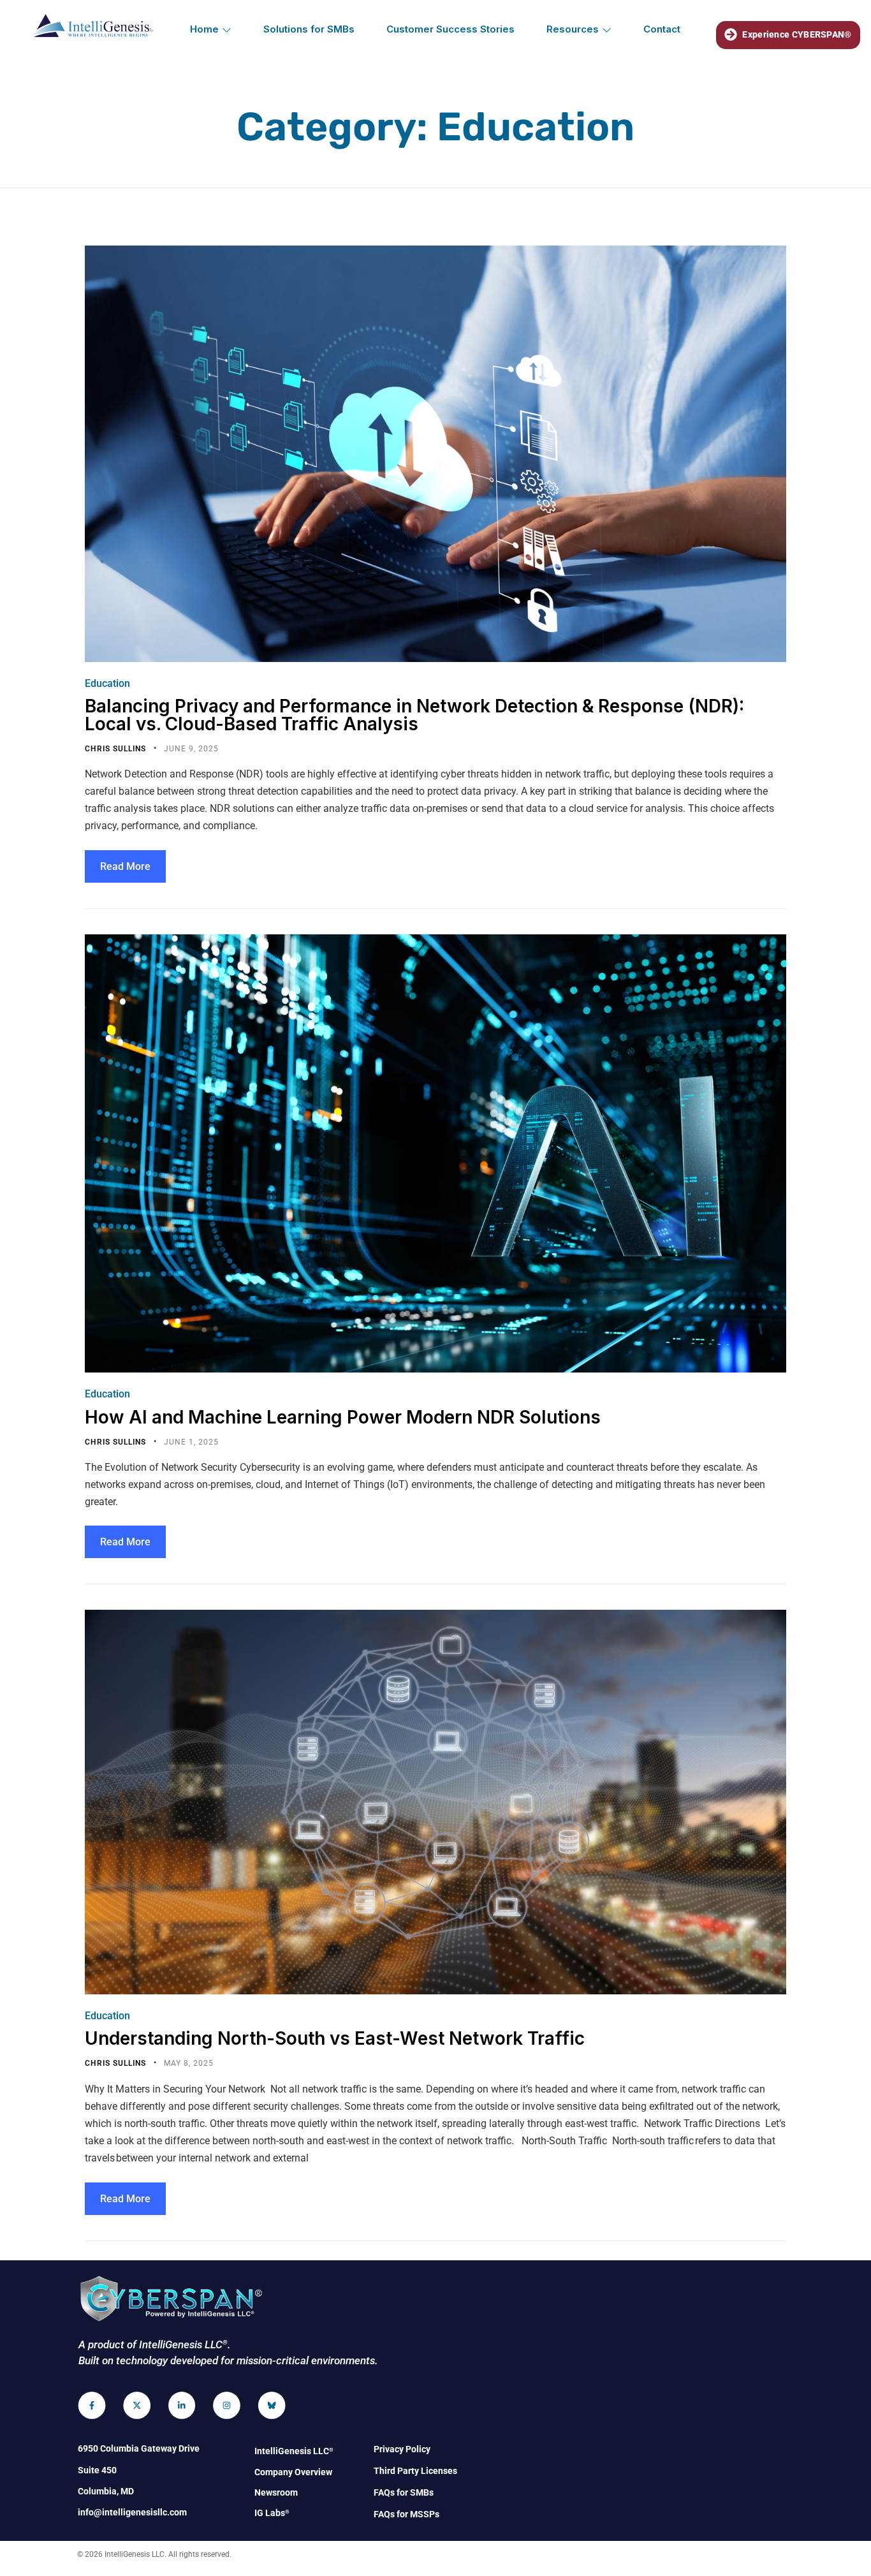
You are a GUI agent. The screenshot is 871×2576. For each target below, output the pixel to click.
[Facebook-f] (92, 2405)
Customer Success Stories (450, 29)
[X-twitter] (137, 2405)
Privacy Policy (402, 2449)
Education (107, 683)
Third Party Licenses (415, 2471)
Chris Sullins (117, 749)
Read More (125, 866)
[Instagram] (227, 2405)
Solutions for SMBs (309, 29)
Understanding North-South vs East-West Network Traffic (335, 2038)
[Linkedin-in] (182, 2405)
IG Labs (272, 2513)
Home (204, 29)
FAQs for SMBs (404, 2492)
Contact (662, 29)
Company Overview (293, 2472)
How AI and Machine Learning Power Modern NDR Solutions (343, 1417)
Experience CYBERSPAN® (797, 34)
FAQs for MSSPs (406, 2514)
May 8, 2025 (189, 2063)
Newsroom (276, 2492)
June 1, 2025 (191, 1442)
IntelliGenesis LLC (294, 2451)
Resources (573, 29)
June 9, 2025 (191, 749)
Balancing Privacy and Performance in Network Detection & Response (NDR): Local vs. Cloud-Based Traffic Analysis (414, 715)
